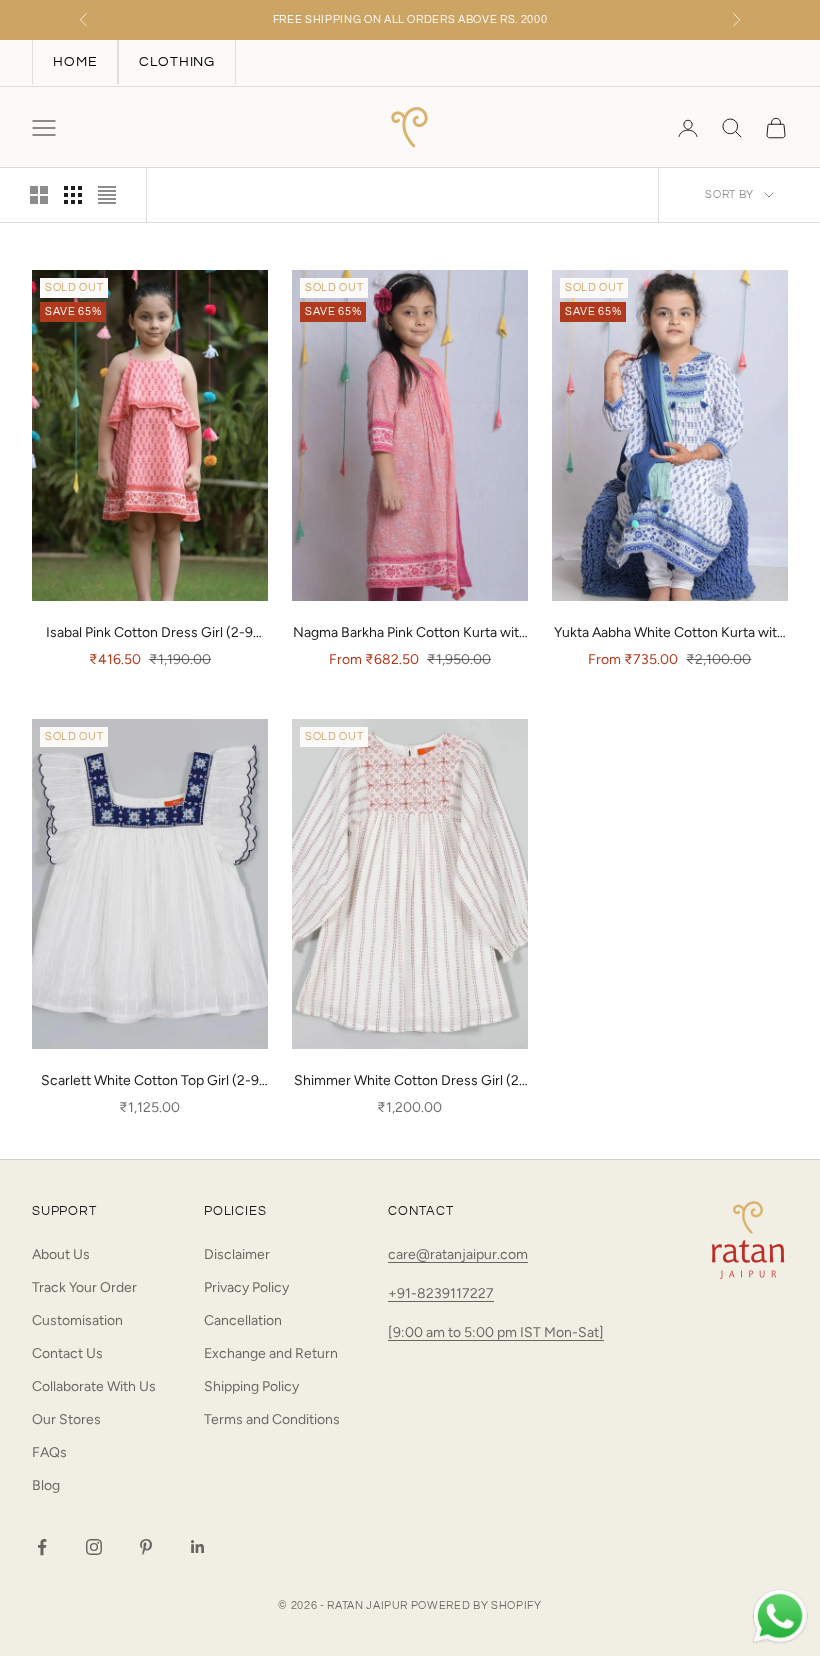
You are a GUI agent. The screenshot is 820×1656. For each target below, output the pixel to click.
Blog (46, 1485)
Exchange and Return (271, 1353)
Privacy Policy (246, 1287)
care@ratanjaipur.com (458, 1254)
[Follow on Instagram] (94, 1547)
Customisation (77, 1320)
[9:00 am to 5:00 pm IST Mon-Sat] (496, 1332)
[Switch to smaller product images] (73, 195)
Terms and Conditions (272, 1419)
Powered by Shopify (476, 1605)
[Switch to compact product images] (107, 195)
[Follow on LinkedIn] (198, 1547)
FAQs (49, 1452)
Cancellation (243, 1320)
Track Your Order (84, 1287)
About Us (61, 1254)
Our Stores (66, 1419)
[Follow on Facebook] (42, 1547)
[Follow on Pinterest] (146, 1547)
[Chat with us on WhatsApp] (780, 1617)
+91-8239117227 (441, 1293)
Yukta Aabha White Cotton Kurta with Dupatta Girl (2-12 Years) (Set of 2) (669, 634)
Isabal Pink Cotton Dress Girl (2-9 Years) (149, 634)
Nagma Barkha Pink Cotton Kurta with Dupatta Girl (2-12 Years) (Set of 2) (410, 634)
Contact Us (67, 1353)
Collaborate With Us (94, 1386)
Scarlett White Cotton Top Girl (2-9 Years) (150, 1082)
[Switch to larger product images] (39, 195)
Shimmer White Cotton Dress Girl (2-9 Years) (409, 1082)
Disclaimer (237, 1254)
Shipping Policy (251, 1386)
